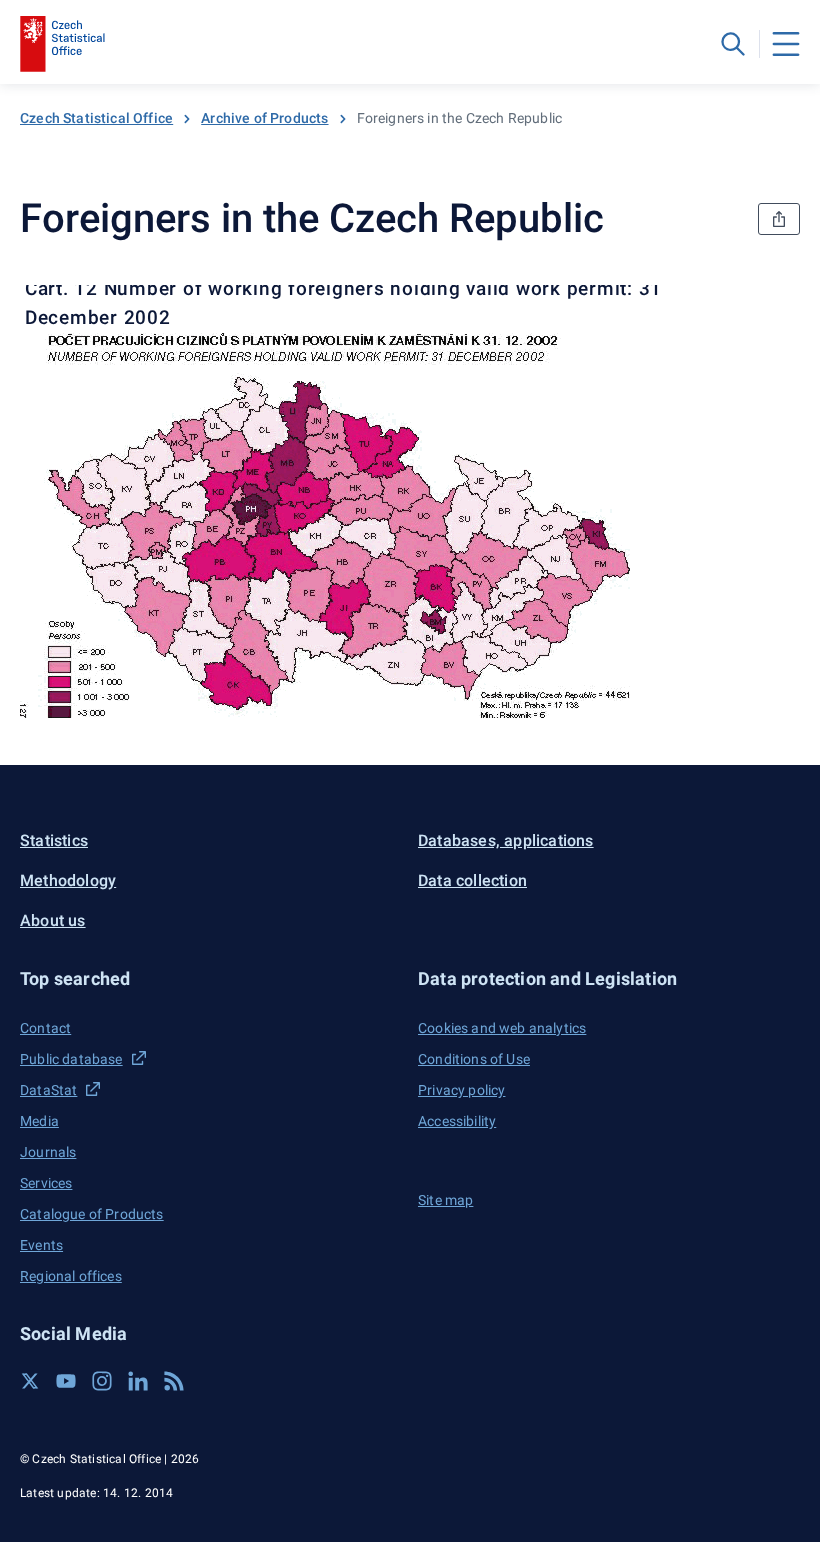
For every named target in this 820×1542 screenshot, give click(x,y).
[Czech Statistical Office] (62, 44)
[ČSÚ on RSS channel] (174, 1381)
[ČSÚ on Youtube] (66, 1381)
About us (53, 920)
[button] (211, 978)
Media (39, 1121)
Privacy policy (461, 1090)
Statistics (54, 840)
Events (41, 1245)
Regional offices (71, 1276)
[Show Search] (733, 44)
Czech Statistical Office (96, 118)
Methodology (68, 880)
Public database (71, 1059)
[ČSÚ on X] (30, 1381)
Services (46, 1183)
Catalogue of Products (92, 1214)
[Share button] (779, 219)
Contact (45, 1028)
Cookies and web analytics (502, 1028)
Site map (445, 1200)
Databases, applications (506, 840)
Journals (48, 1152)
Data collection (472, 880)
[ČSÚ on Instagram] (102, 1381)
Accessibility (457, 1121)
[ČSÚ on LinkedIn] (138, 1381)
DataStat (48, 1090)
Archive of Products (264, 118)
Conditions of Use (474, 1059)
